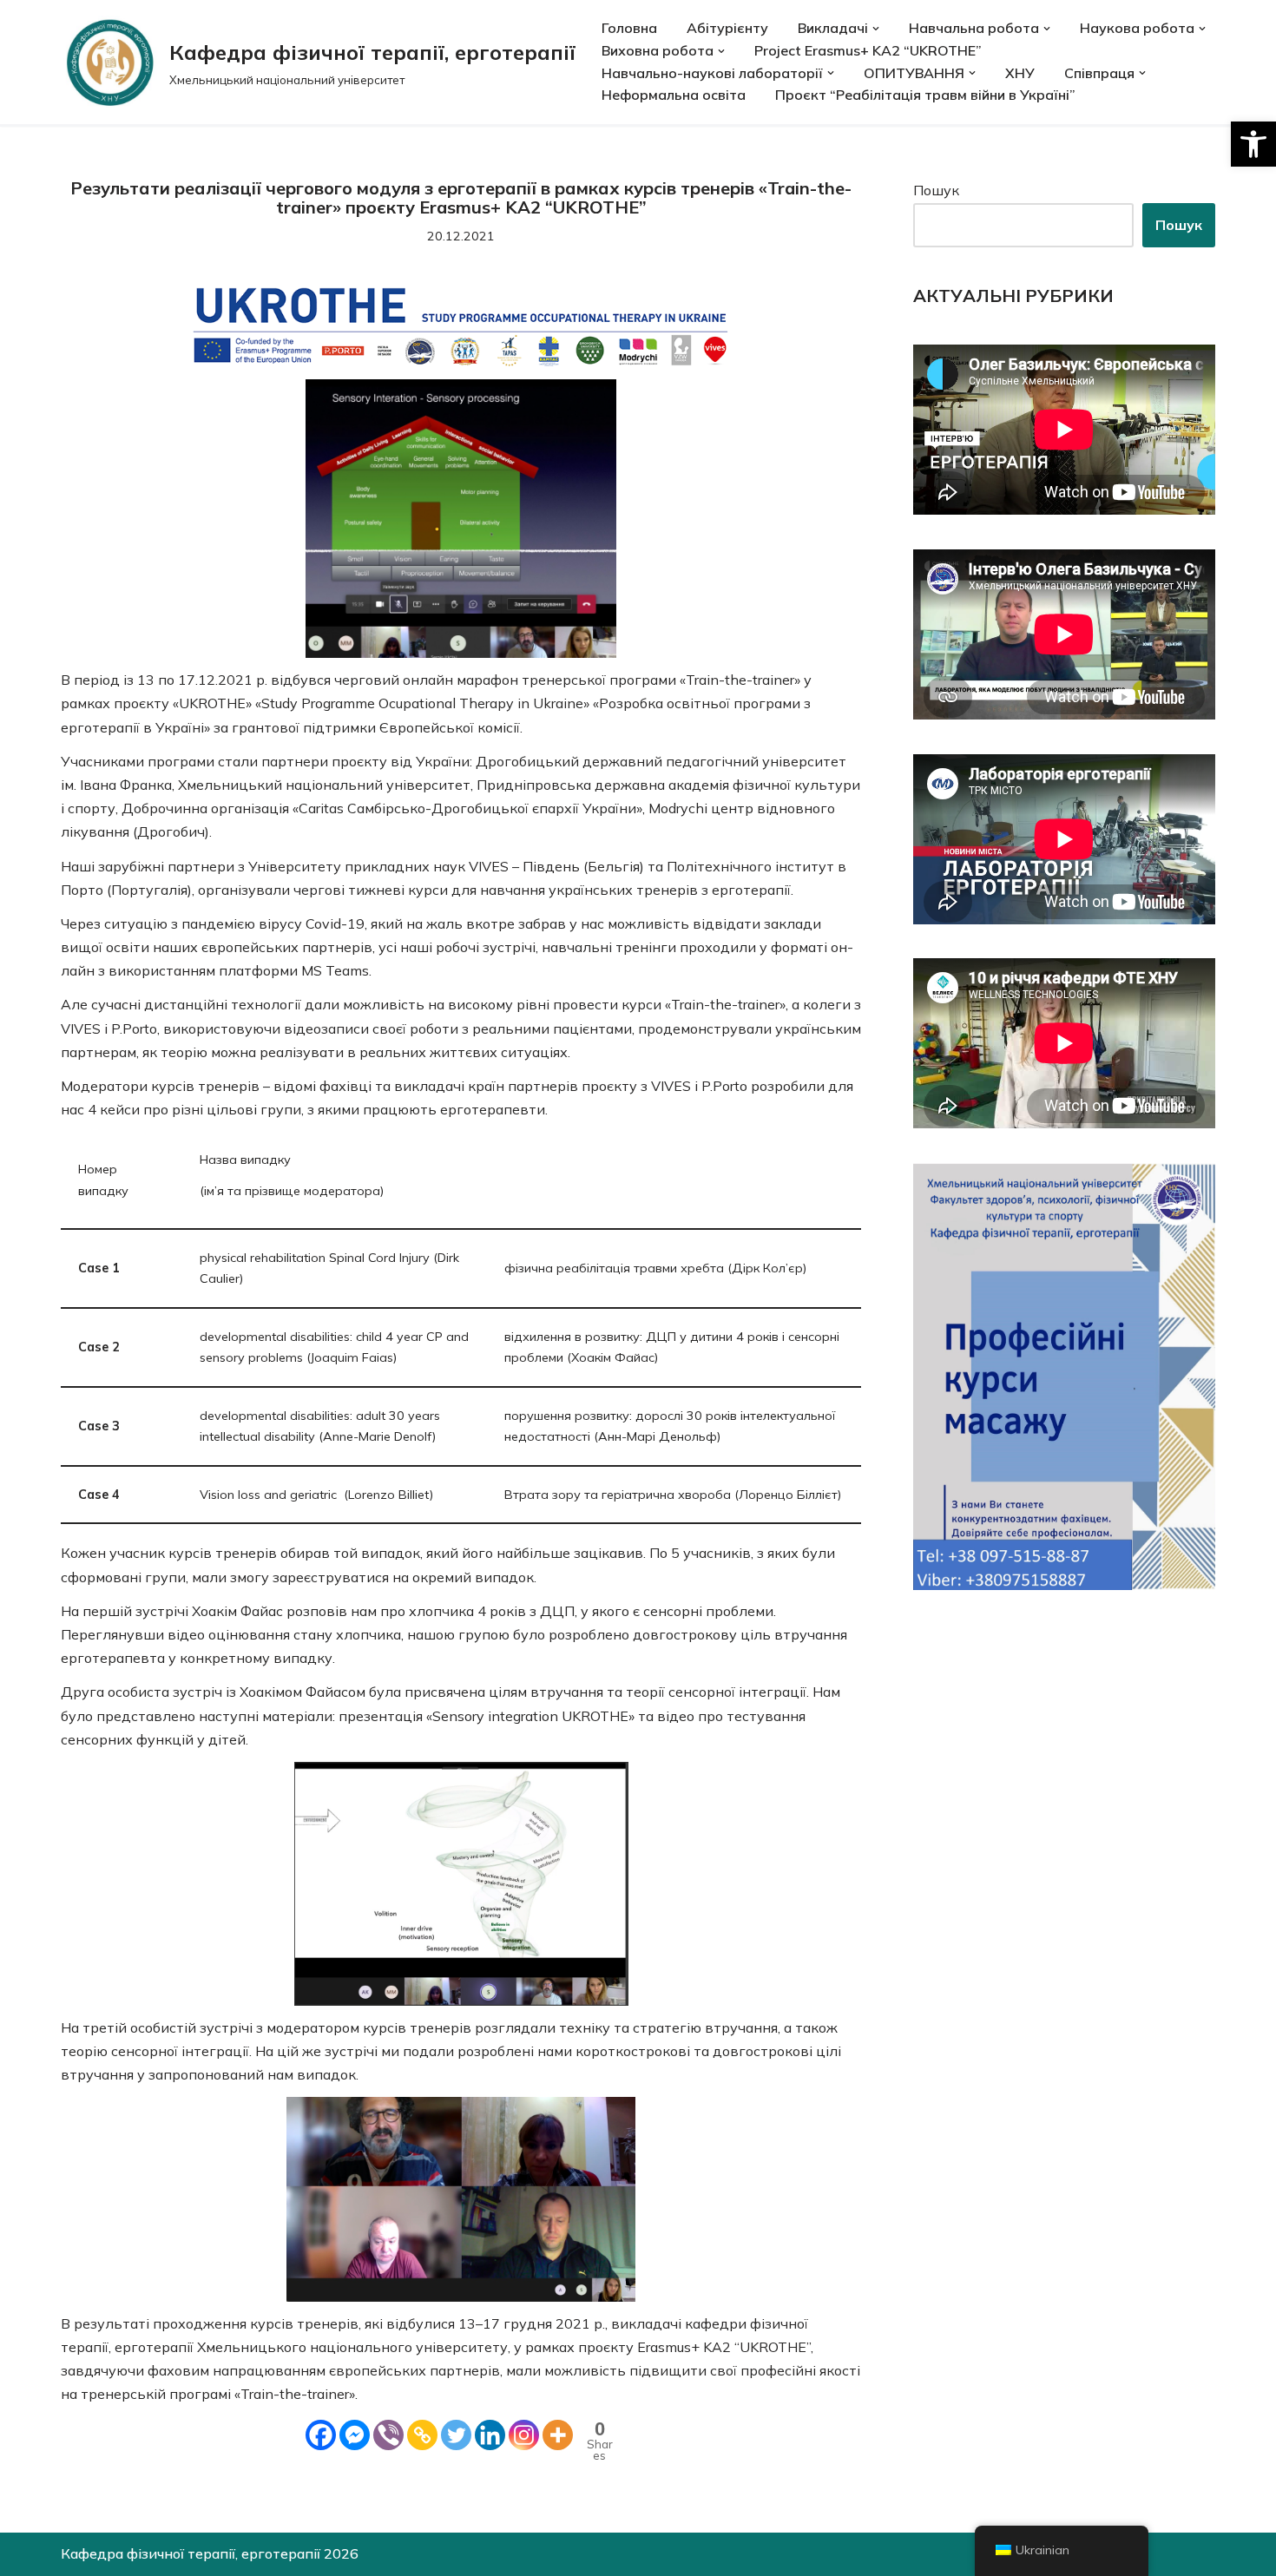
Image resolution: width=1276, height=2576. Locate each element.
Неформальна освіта (674, 95)
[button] (1253, 144)
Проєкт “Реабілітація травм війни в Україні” (925, 95)
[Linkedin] (490, 2435)
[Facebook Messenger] (355, 2435)
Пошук (936, 190)
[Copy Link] (422, 2435)
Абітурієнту (727, 28)
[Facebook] (321, 2435)
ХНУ (1020, 73)
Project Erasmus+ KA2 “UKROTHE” (868, 50)
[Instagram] (524, 2435)
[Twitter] (456, 2435)
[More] (558, 2435)
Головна (629, 28)
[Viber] (388, 2435)
